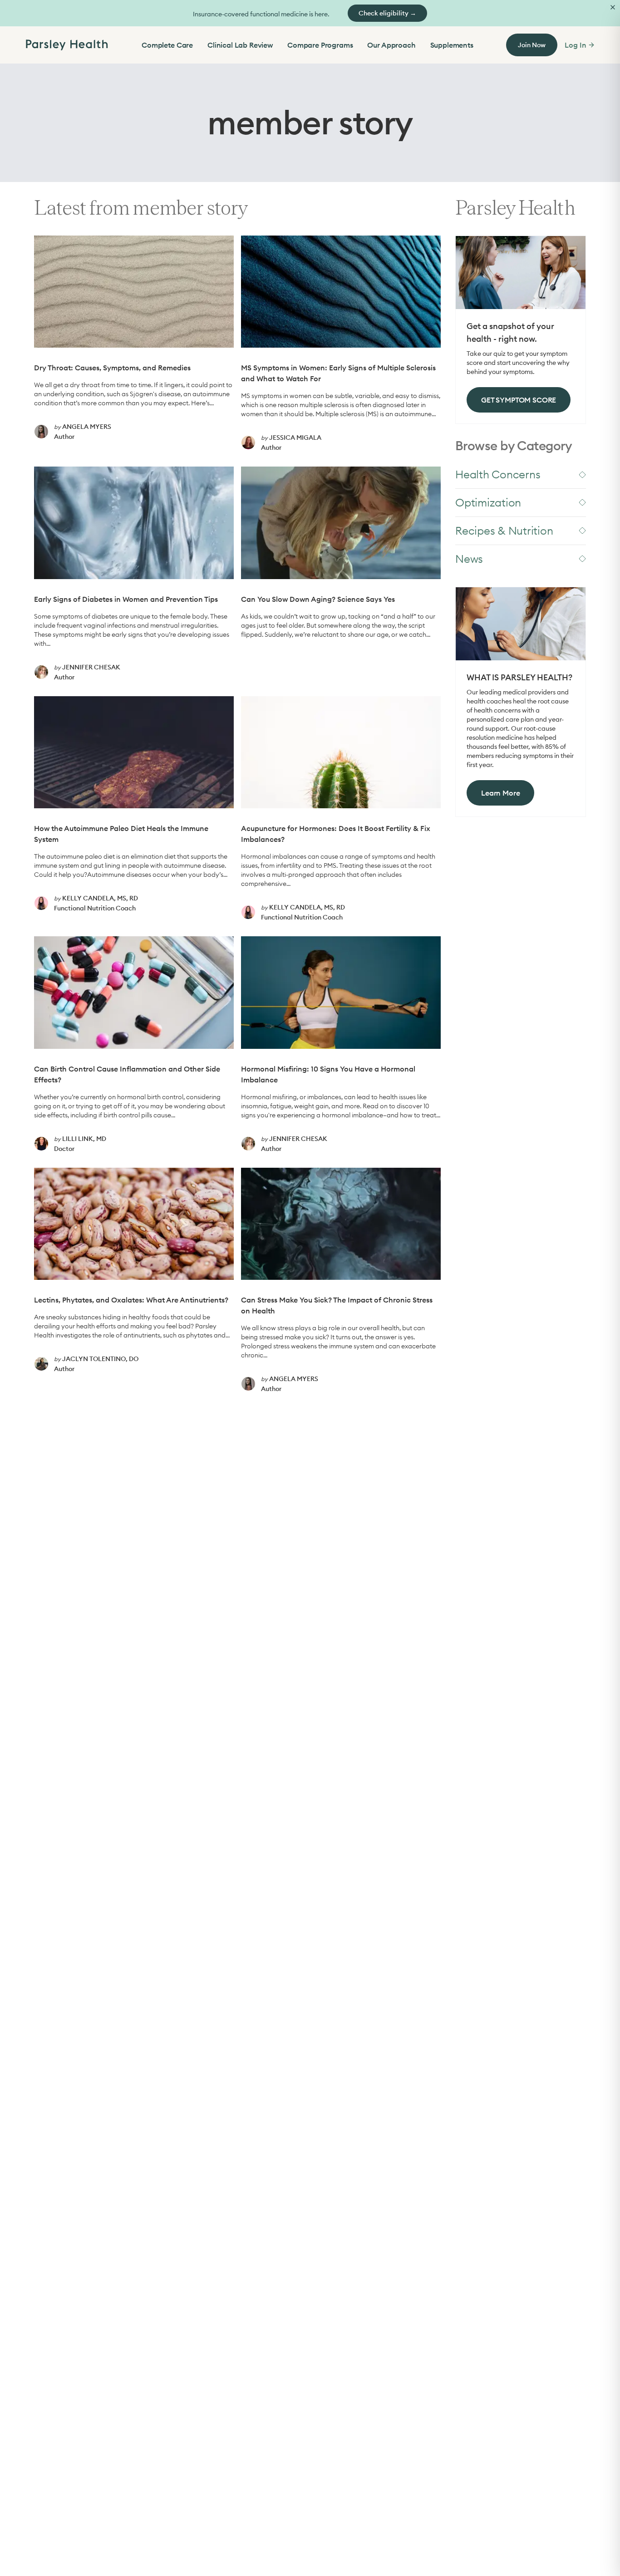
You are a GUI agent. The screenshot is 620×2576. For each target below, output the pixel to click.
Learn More (500, 793)
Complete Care (167, 45)
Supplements (452, 45)
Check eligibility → (387, 13)
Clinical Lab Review (240, 45)
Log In (575, 45)
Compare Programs (320, 45)
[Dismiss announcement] (613, 7)
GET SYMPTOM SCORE (519, 400)
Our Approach (391, 45)
